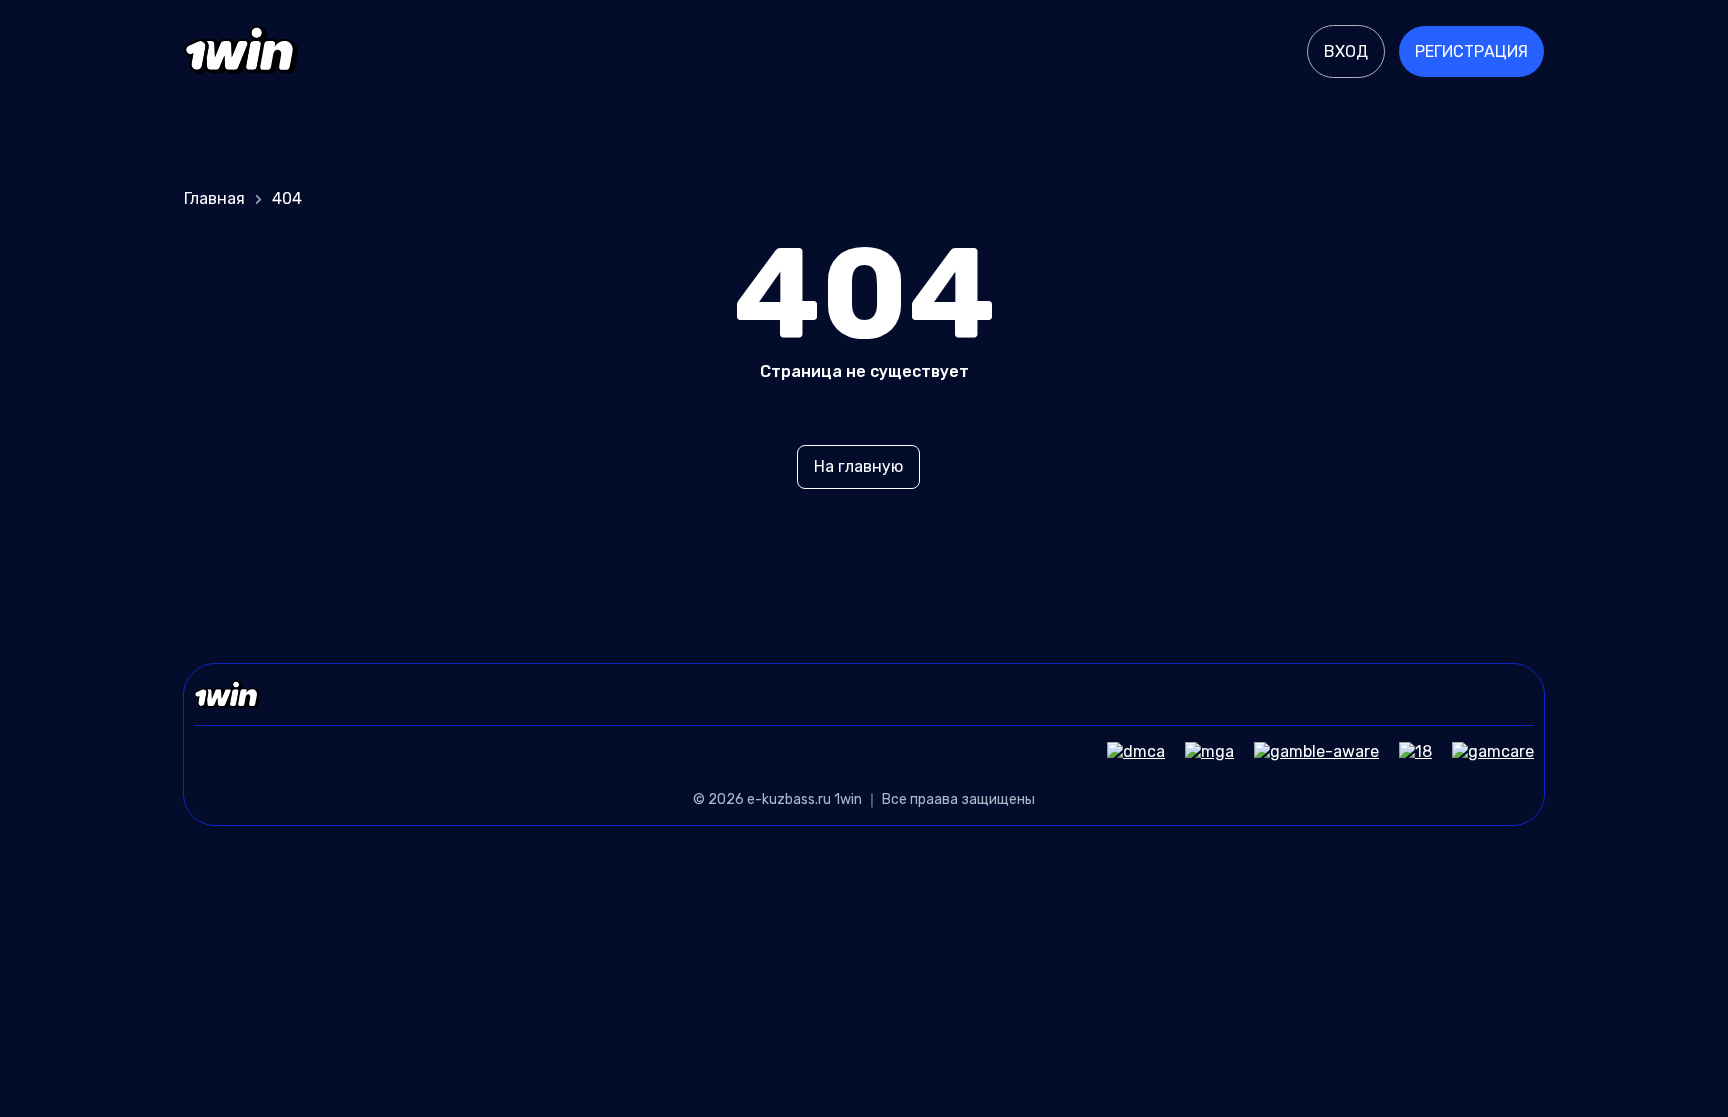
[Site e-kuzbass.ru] (241, 52)
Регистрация (1471, 51)
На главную (858, 466)
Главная (214, 198)
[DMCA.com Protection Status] (1126, 751)
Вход (1346, 51)
